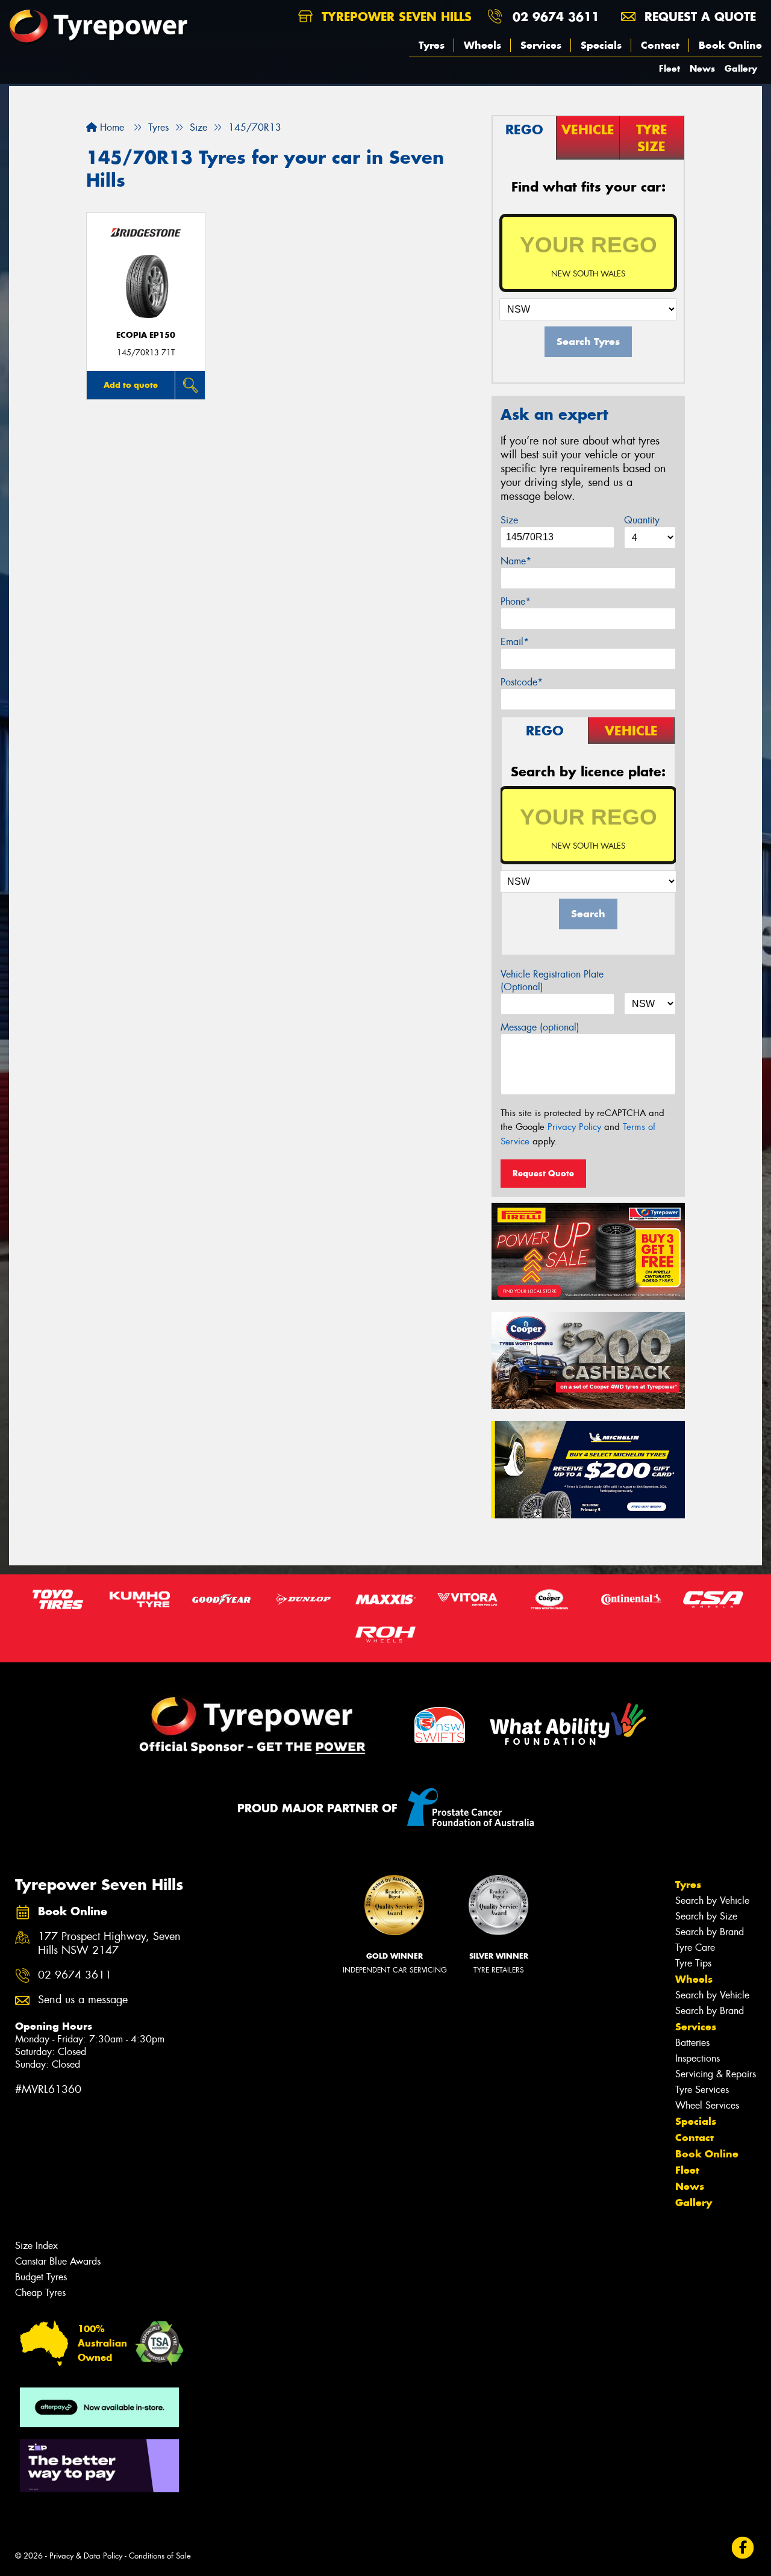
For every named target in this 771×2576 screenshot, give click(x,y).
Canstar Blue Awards (58, 2261)
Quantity (642, 520)
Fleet (670, 68)
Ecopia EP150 (146, 335)
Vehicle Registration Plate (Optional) (552, 981)
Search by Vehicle (712, 1901)
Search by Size (706, 1916)
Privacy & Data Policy (86, 2556)
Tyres (432, 45)
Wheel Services (707, 2105)
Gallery (741, 68)
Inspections (698, 2058)
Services (541, 45)
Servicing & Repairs (716, 2074)
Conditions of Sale (160, 2556)
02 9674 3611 (556, 17)
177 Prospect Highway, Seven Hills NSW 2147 (109, 1944)
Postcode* (522, 682)
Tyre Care (695, 1948)
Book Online (730, 45)
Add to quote (131, 385)
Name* (516, 561)
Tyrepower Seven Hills (395, 17)
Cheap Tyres (40, 2293)
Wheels (482, 45)
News (702, 68)
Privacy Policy (574, 1127)
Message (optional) (540, 1027)
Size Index (36, 2246)
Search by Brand (710, 1932)
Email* (515, 642)
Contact (660, 45)
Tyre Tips (693, 1963)
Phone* (516, 601)
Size (509, 520)
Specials (601, 45)
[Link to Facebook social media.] (743, 2548)
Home (111, 127)
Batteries (692, 2043)
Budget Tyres (41, 2277)
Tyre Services (702, 2090)
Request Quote (543, 1173)
